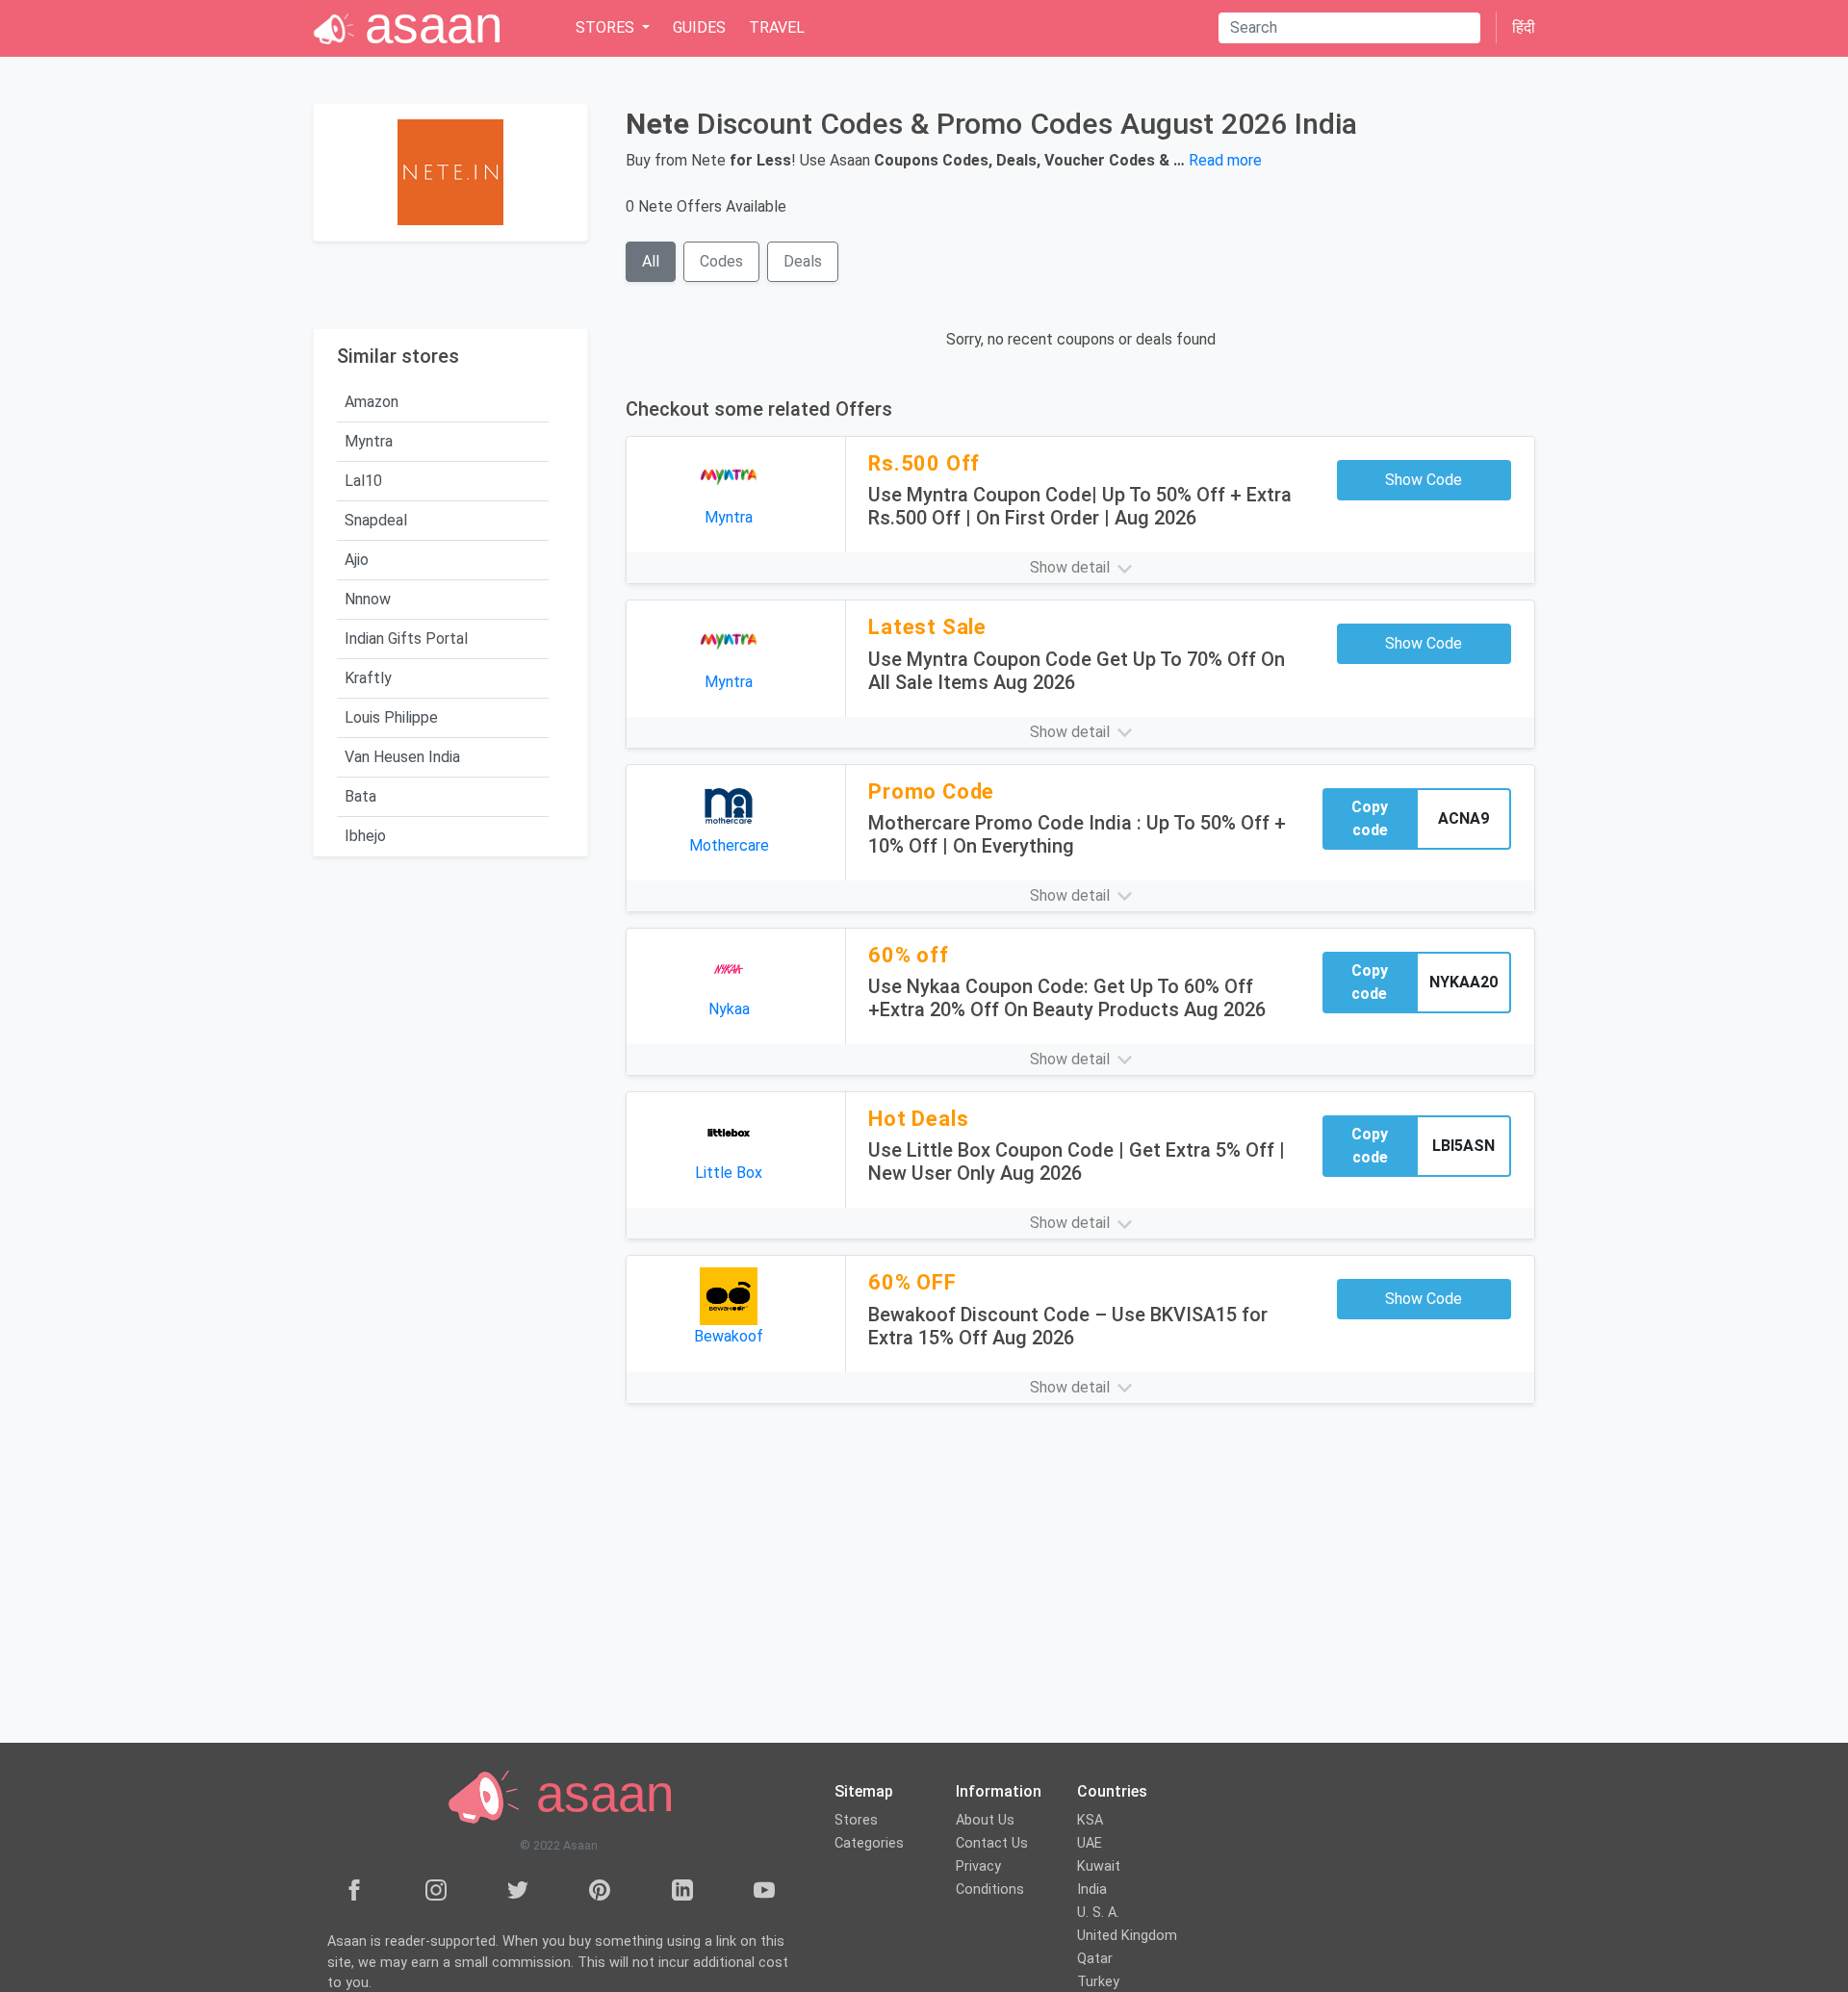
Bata (360, 796)
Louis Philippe (391, 717)
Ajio (357, 560)
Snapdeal (376, 520)
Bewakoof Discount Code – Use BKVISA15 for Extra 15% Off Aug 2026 (1068, 1326)
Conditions (990, 1890)
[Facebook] (354, 1889)
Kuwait (1099, 1866)
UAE (1090, 1843)
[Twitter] (518, 1889)
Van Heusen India (402, 757)
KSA (1090, 1820)
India (1092, 1890)
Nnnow (368, 599)
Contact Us (992, 1843)
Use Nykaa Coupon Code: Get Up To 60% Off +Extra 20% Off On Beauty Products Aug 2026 (1067, 998)
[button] (1080, 568)
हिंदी (1524, 27)
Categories (869, 1843)
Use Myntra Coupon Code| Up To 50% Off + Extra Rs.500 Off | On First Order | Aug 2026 (1080, 506)
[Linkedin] (682, 1889)
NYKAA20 (1463, 982)
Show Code (1424, 480)
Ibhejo (365, 836)
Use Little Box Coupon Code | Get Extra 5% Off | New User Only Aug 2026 (1077, 1162)
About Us (985, 1820)
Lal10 (363, 481)
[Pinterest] (600, 1889)
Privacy (978, 1866)
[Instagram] (436, 1889)
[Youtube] (764, 1889)
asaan (598, 1794)
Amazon (372, 402)
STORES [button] (607, 27)
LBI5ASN (1463, 1146)
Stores (856, 1820)
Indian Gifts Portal (406, 638)
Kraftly (368, 678)
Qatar (1095, 1959)
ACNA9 (1463, 818)
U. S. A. (1098, 1913)
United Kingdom (1127, 1936)
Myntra (369, 441)
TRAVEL (777, 27)
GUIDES (699, 27)
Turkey (1098, 1982)
